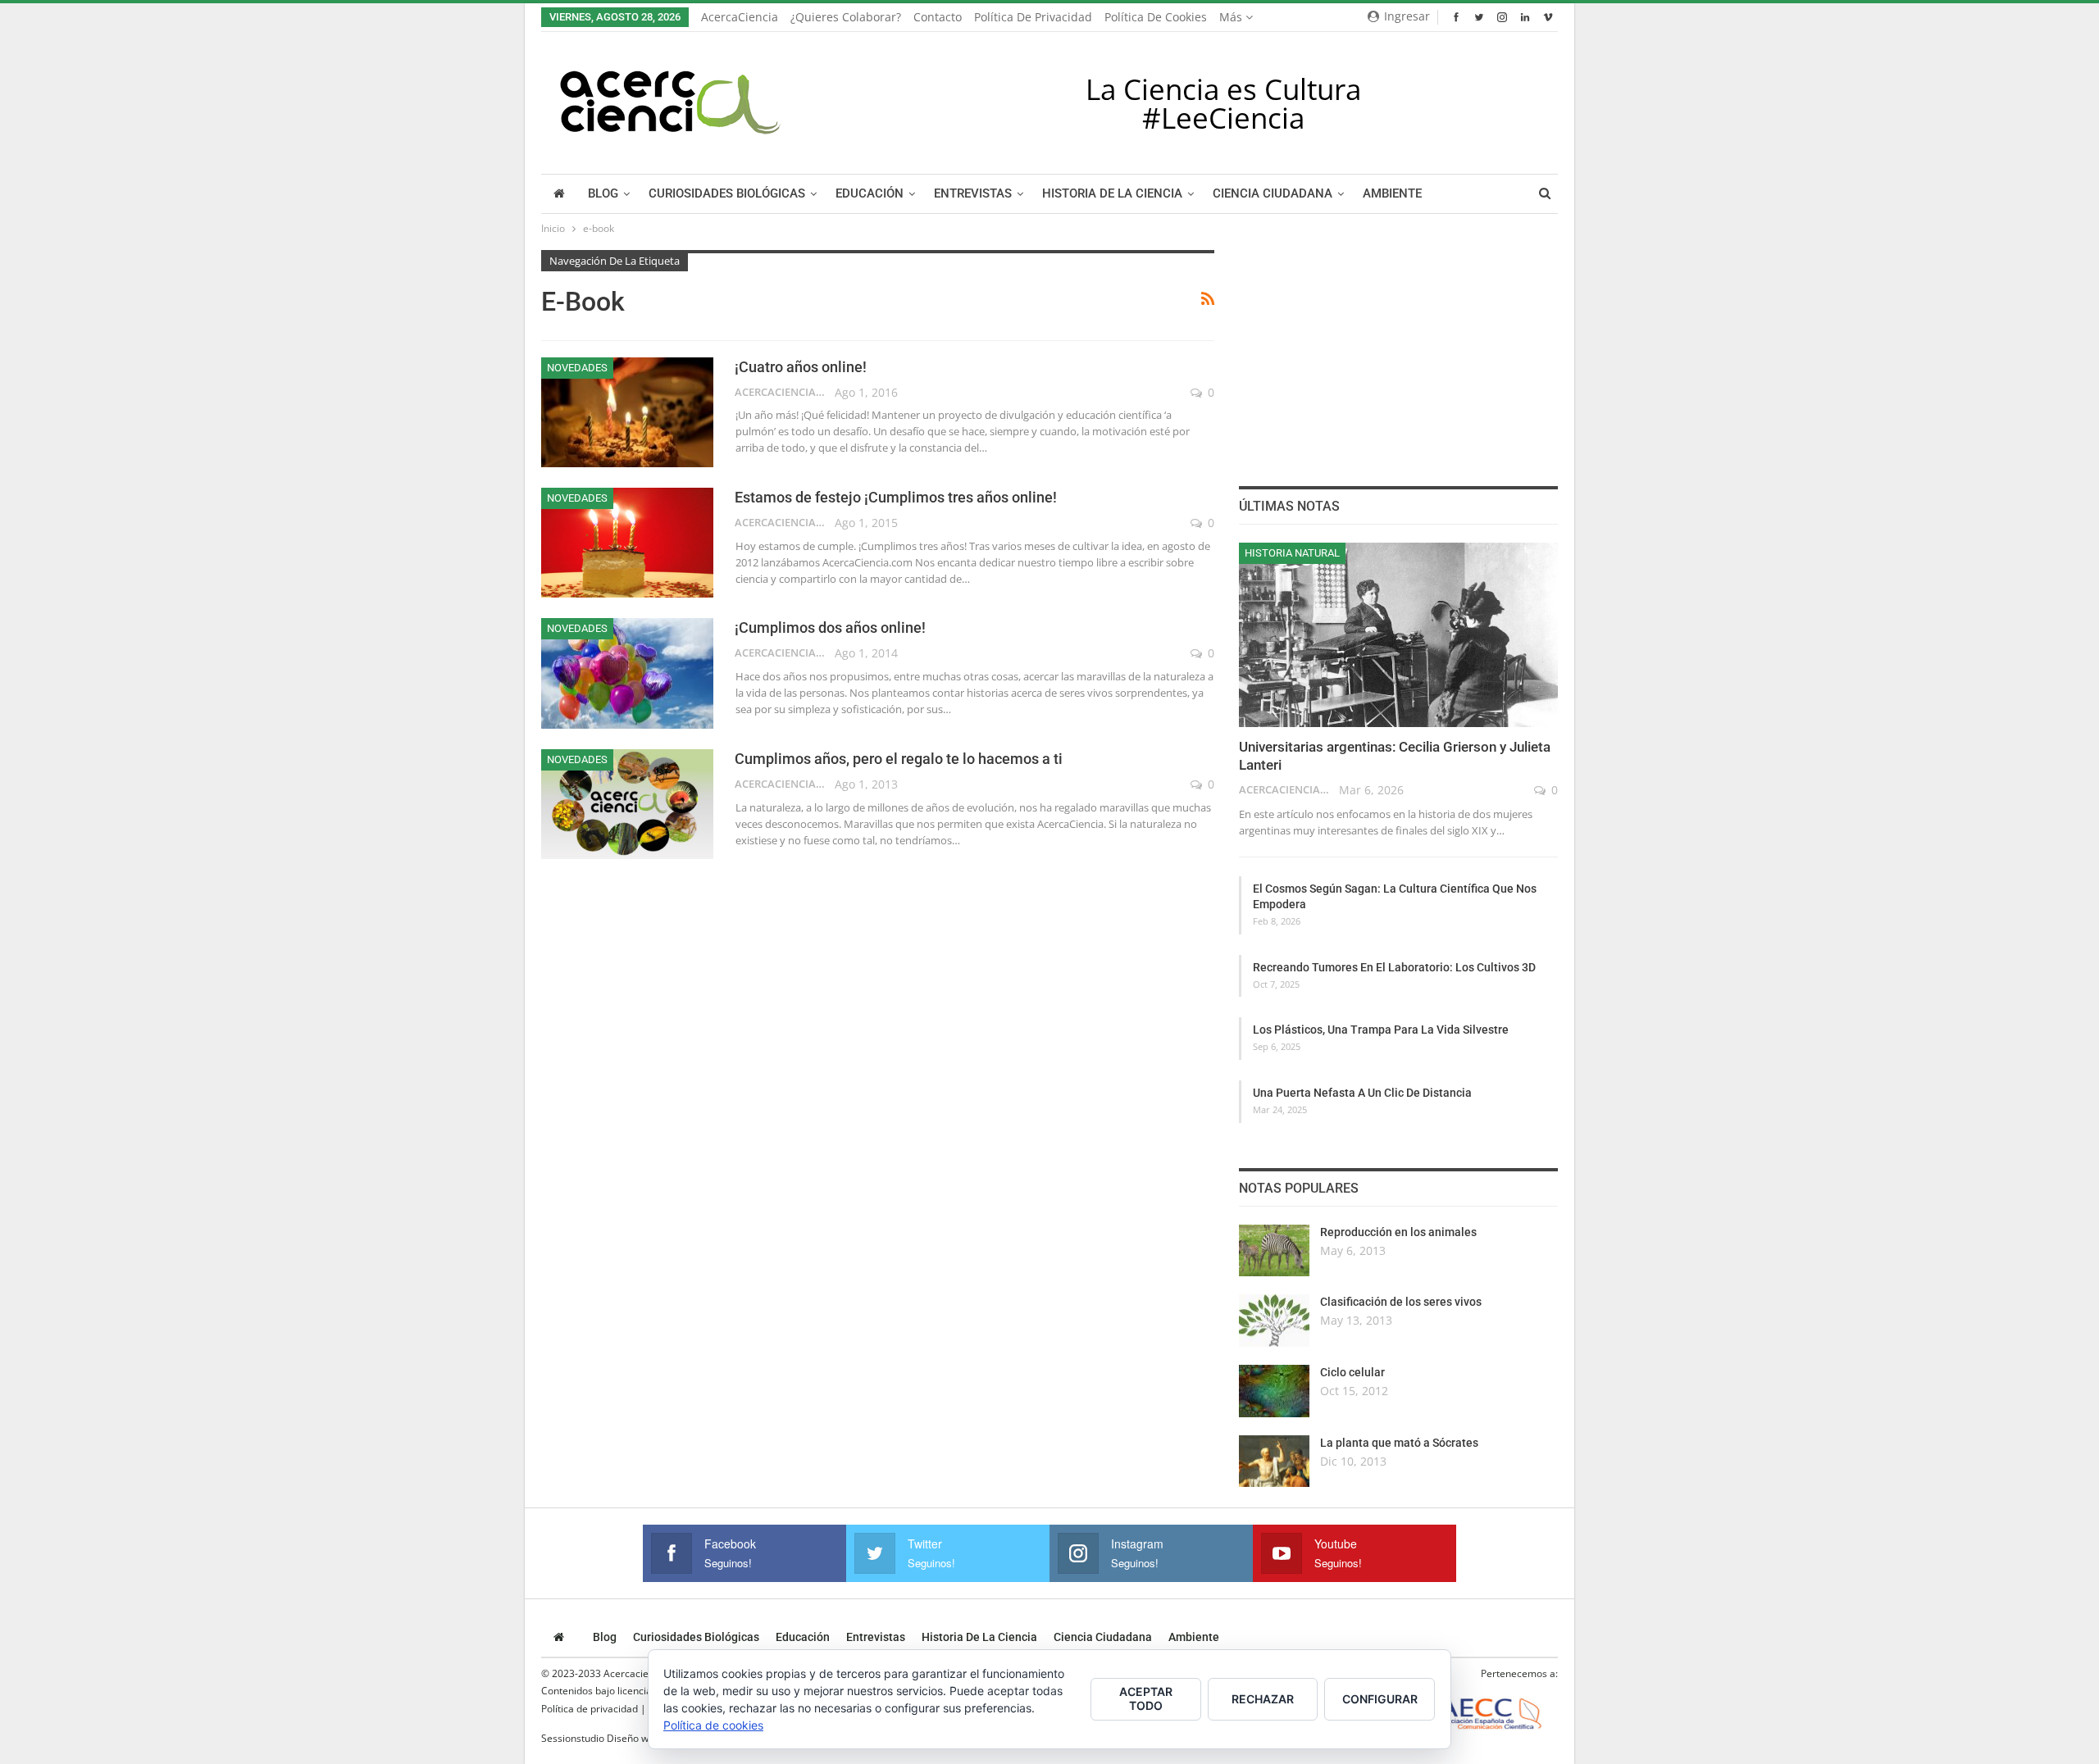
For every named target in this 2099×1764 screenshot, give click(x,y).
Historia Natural (1292, 553)
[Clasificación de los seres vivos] (1274, 1321)
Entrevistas (973, 194)
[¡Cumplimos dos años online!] (627, 673)
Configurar (1380, 1699)
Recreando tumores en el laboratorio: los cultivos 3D (1394, 967)
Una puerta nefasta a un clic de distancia (1362, 1093)
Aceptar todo (1146, 1698)
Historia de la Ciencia (1112, 194)
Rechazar (1263, 1699)
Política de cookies (1156, 17)
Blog (603, 194)
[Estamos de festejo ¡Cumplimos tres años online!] (627, 543)
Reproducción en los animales (1398, 1232)
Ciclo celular (1352, 1372)
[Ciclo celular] (1274, 1391)
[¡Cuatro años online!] (627, 412)
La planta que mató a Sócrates (1399, 1443)
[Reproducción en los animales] (1274, 1251)
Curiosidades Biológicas (727, 194)
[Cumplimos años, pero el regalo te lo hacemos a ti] (627, 804)
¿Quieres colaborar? (846, 17)
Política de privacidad (1033, 17)
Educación (870, 194)
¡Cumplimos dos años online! (830, 627)
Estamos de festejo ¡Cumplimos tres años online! (896, 497)
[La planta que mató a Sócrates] (1274, 1462)
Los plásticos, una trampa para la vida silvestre (1381, 1030)
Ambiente (1392, 194)
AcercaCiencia (740, 17)
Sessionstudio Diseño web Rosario (619, 1738)
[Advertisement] (1398, 352)
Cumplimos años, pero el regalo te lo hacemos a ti (899, 759)
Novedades (577, 368)
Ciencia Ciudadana (1273, 194)
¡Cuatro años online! (801, 367)
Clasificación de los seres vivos (1401, 1302)
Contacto (938, 17)
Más (1232, 17)
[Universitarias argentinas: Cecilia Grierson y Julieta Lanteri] (1398, 635)
